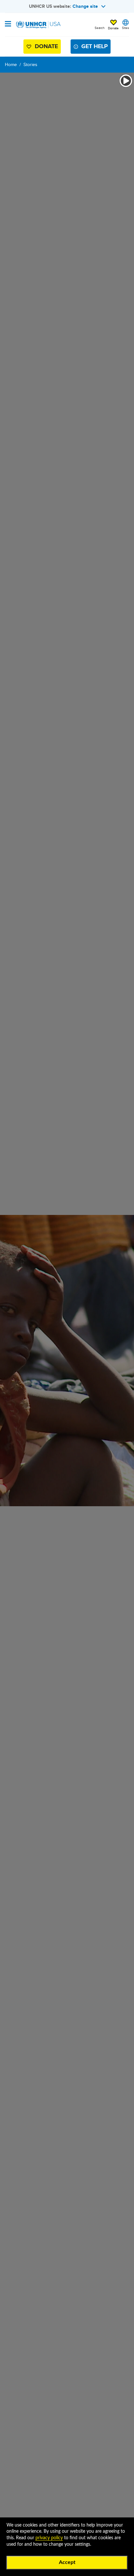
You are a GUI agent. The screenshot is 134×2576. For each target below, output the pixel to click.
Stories (30, 64)
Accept (67, 2562)
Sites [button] (126, 28)
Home (11, 64)
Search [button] (100, 28)
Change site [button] (85, 6)
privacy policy (49, 2538)
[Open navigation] (8, 24)
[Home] (38, 25)
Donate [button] (113, 28)
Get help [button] (94, 46)
